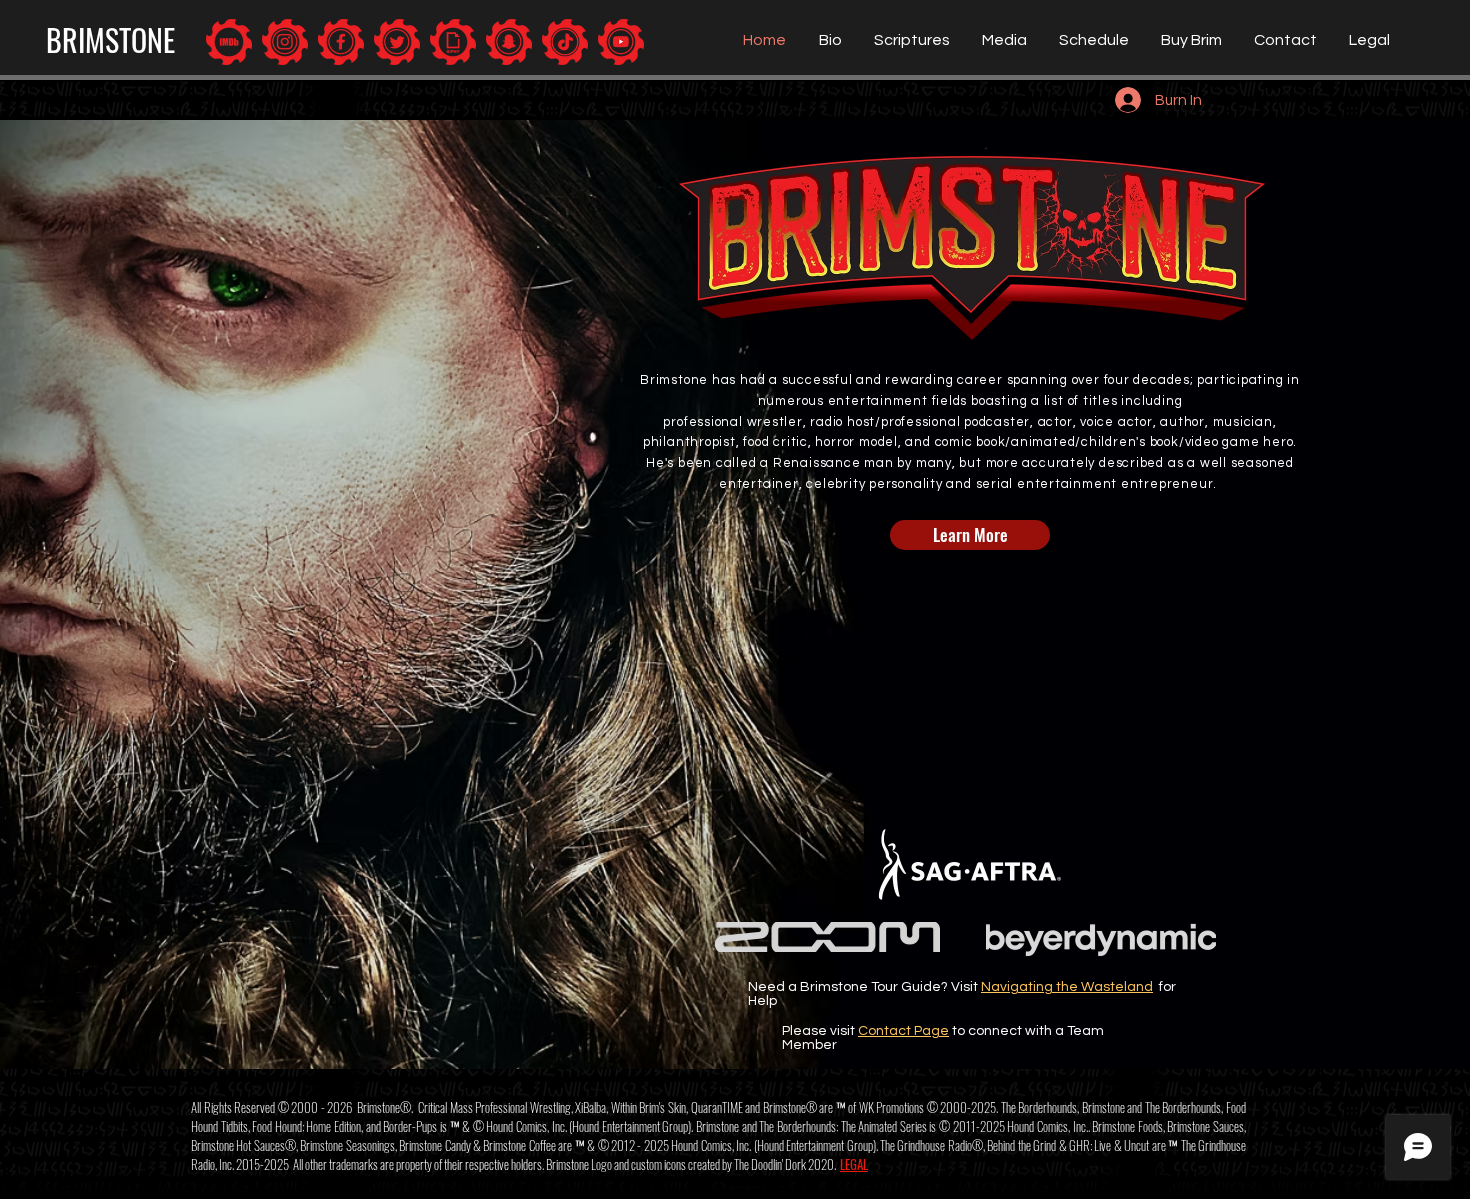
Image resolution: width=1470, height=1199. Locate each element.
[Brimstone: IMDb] (229, 42)
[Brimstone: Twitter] (397, 42)
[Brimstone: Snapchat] (509, 42)
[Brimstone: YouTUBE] (621, 42)
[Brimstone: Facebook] (341, 42)
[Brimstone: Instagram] (285, 42)
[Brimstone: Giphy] (453, 42)
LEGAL (854, 1164)
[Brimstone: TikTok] (565, 42)
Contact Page (903, 1031)
